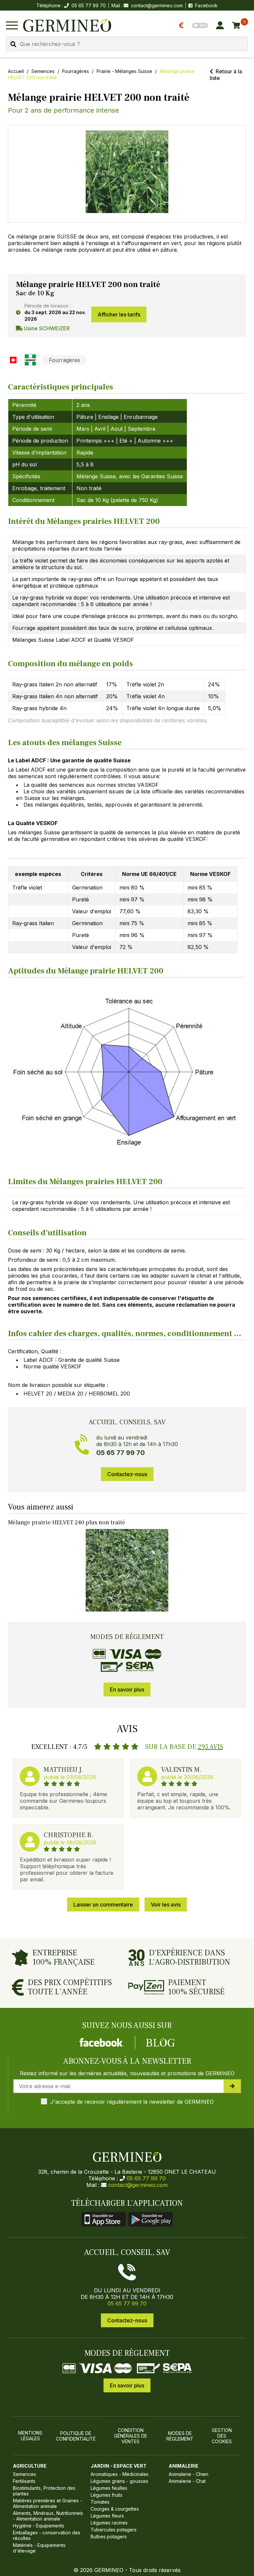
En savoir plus (127, 1689)
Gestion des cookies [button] (222, 2436)
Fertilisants (24, 2481)
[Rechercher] (13, 44)
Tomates (100, 2502)
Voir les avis (166, 1905)
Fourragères (76, 71)
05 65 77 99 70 (146, 2178)
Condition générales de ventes (131, 2436)
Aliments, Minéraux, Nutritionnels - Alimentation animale (48, 2516)
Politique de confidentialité (76, 2436)
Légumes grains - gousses (119, 2481)
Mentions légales (30, 2436)
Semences (43, 71)
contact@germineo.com (157, 5)
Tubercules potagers (114, 2530)
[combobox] (127, 44)
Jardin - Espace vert (119, 2466)
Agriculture (30, 2466)
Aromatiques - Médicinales (120, 2474)
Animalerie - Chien (189, 2474)
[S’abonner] (232, 2086)
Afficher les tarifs (119, 314)
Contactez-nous (127, 1474)
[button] (127, 172)
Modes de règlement (180, 2436)
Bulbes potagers (109, 2537)
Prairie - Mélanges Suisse (124, 71)
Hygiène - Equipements (39, 2526)
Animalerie (184, 2466)
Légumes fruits (106, 2495)
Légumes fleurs (107, 2516)
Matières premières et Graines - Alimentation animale (47, 2503)
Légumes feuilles (109, 2488)
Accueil (16, 71)
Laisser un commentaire (103, 1905)
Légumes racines (109, 2523)
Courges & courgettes (115, 2509)
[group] (127, 174)
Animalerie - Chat (187, 2481)
